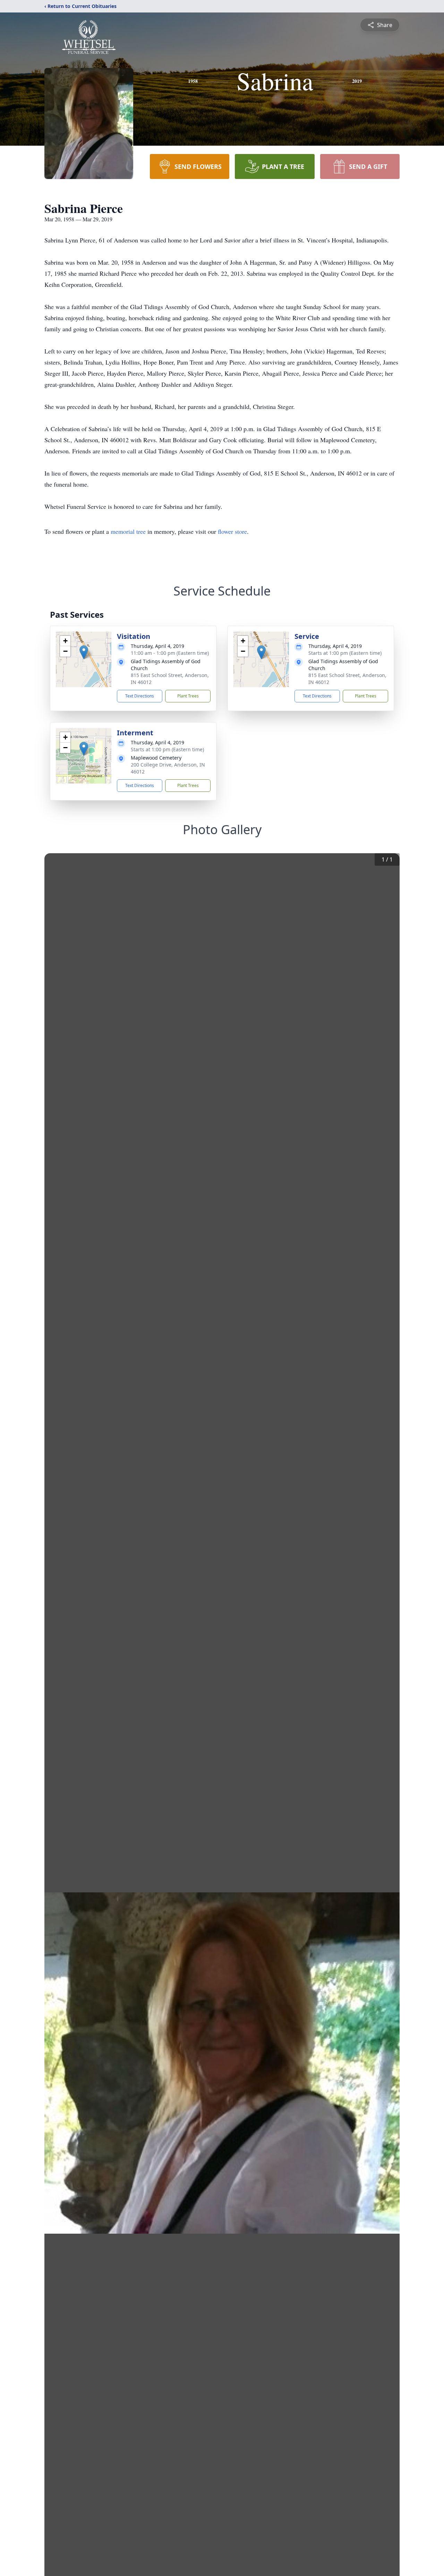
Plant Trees (188, 696)
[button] (84, 652)
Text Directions (140, 696)
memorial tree (128, 531)
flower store (232, 531)
